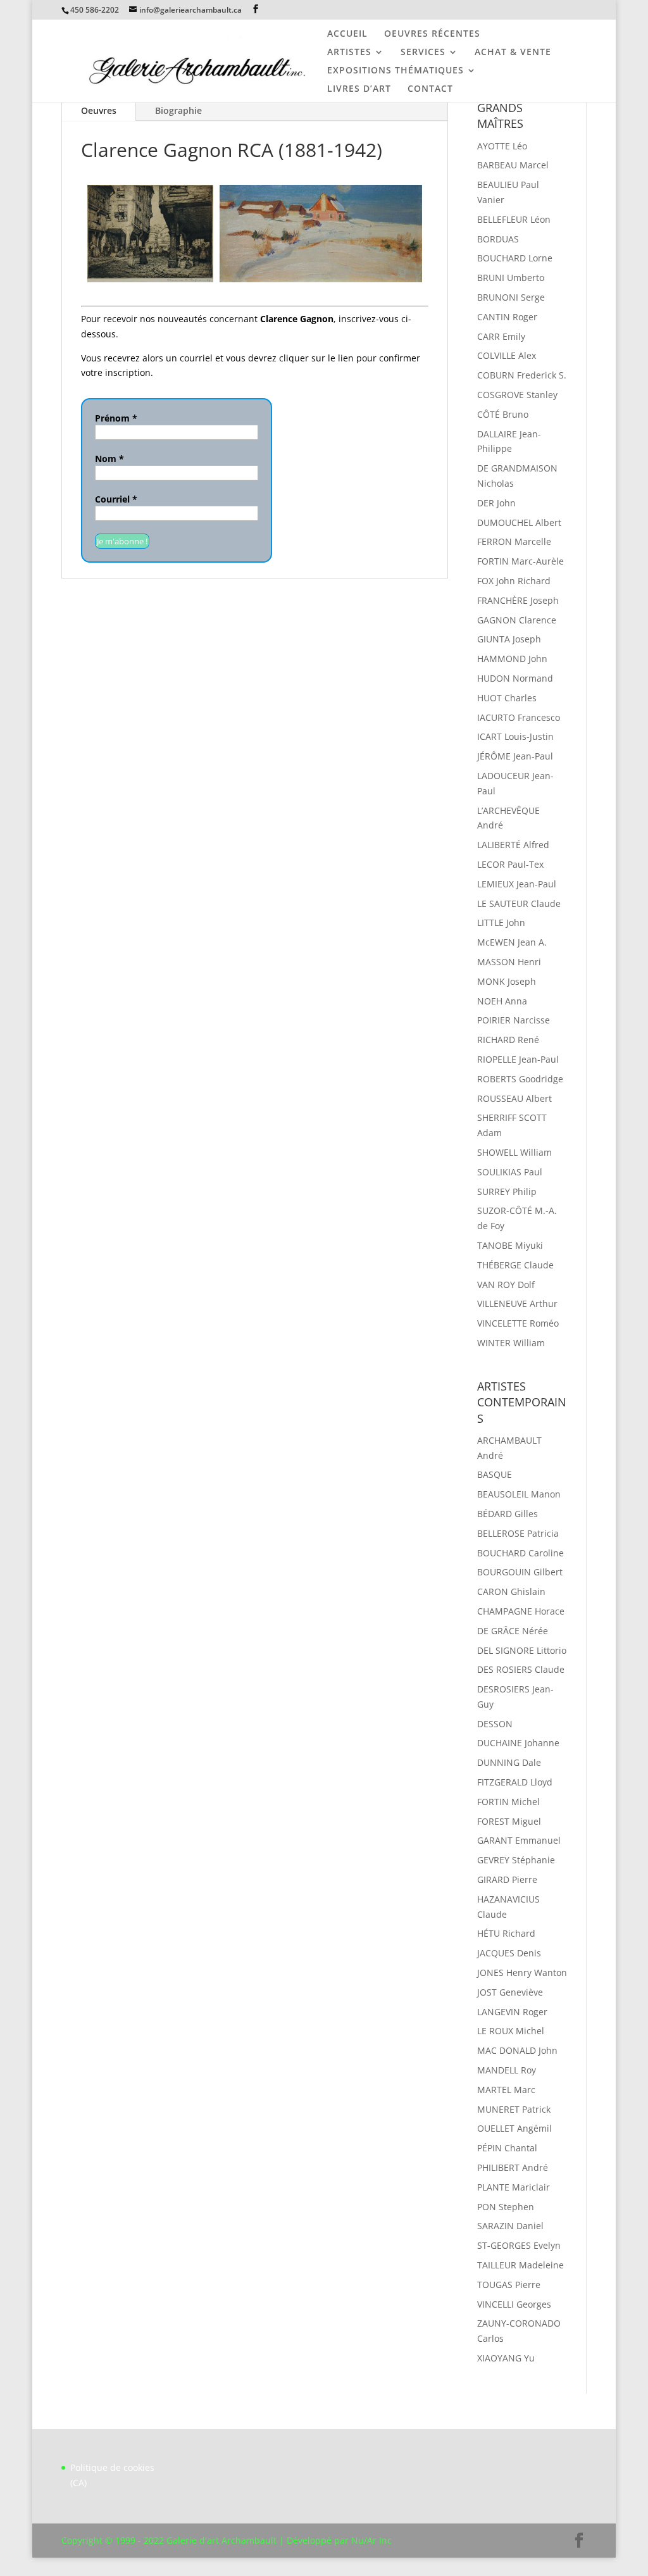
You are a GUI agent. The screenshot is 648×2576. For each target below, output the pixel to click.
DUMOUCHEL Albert (519, 522)
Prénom (116, 418)
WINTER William (511, 1343)
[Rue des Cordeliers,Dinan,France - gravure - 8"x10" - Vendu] (150, 234)
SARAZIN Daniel (510, 2226)
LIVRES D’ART (359, 89)
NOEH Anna (502, 1001)
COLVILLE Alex (507, 355)
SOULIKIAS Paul (510, 1172)
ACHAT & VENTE (513, 53)
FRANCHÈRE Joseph (518, 600)
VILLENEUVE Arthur (517, 1304)
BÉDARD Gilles (508, 1514)
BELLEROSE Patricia (518, 1533)
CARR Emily (501, 336)
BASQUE (495, 1474)
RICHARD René (508, 1040)
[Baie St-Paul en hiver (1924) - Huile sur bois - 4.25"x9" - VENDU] (321, 234)
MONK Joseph (507, 981)
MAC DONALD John (517, 2050)
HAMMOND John (512, 659)
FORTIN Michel (508, 1802)
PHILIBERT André (513, 2167)
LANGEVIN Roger (512, 2012)
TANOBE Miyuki (510, 1245)
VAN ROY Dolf (506, 1285)
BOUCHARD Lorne (515, 258)
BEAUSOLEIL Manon (519, 1494)
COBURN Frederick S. (522, 375)
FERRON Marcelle (514, 541)
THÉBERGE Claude (515, 1265)
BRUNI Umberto (511, 278)
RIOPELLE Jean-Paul (518, 1059)
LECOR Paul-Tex (510, 864)
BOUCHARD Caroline (520, 1553)
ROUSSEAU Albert (514, 1098)
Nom (109, 459)
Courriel (116, 499)
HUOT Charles (507, 698)
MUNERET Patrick (514, 2109)
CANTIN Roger (507, 317)
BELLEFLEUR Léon (514, 219)
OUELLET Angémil (514, 2128)
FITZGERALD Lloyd (515, 1782)
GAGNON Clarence (517, 620)
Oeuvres (99, 110)
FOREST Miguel (509, 1821)
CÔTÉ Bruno (503, 414)
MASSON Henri (509, 962)
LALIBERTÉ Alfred (513, 845)
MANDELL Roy (507, 2070)
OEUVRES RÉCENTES (432, 34)
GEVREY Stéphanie (516, 1860)
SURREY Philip (507, 1191)
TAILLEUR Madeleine (520, 2265)
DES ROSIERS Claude (521, 1669)
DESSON (495, 1724)
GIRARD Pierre (507, 1879)
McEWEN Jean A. (512, 942)
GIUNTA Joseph (509, 639)
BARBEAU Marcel (513, 165)
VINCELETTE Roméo (518, 1323)
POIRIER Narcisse (514, 1020)
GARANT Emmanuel (519, 1840)
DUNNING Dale (509, 1762)
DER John (496, 503)
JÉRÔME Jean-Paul (515, 756)
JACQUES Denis (509, 1953)
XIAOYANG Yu (506, 2358)
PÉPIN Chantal (507, 2148)
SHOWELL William (514, 1152)
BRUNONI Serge (511, 297)
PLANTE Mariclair (514, 2187)
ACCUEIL (347, 34)
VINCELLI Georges (514, 2304)
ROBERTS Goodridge (520, 1079)
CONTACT (430, 89)
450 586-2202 (95, 10)
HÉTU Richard (506, 1933)
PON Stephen (506, 2207)
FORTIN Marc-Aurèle (520, 561)
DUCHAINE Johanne (518, 1743)
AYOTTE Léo (502, 146)
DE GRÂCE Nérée (513, 1631)
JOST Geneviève (510, 1992)
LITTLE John (501, 922)
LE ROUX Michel (511, 2031)
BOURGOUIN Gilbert (520, 1572)
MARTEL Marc (506, 2090)
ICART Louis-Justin (515, 736)
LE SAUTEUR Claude (519, 903)
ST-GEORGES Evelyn (519, 2245)
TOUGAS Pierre (509, 2285)
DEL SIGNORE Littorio (522, 1650)
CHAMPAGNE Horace (521, 1611)
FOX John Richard (514, 581)
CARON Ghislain (511, 1591)
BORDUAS (498, 239)
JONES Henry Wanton (522, 1973)
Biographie (178, 110)
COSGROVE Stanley (517, 395)
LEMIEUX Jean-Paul (517, 884)
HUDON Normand (515, 678)
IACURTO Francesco (519, 717)
